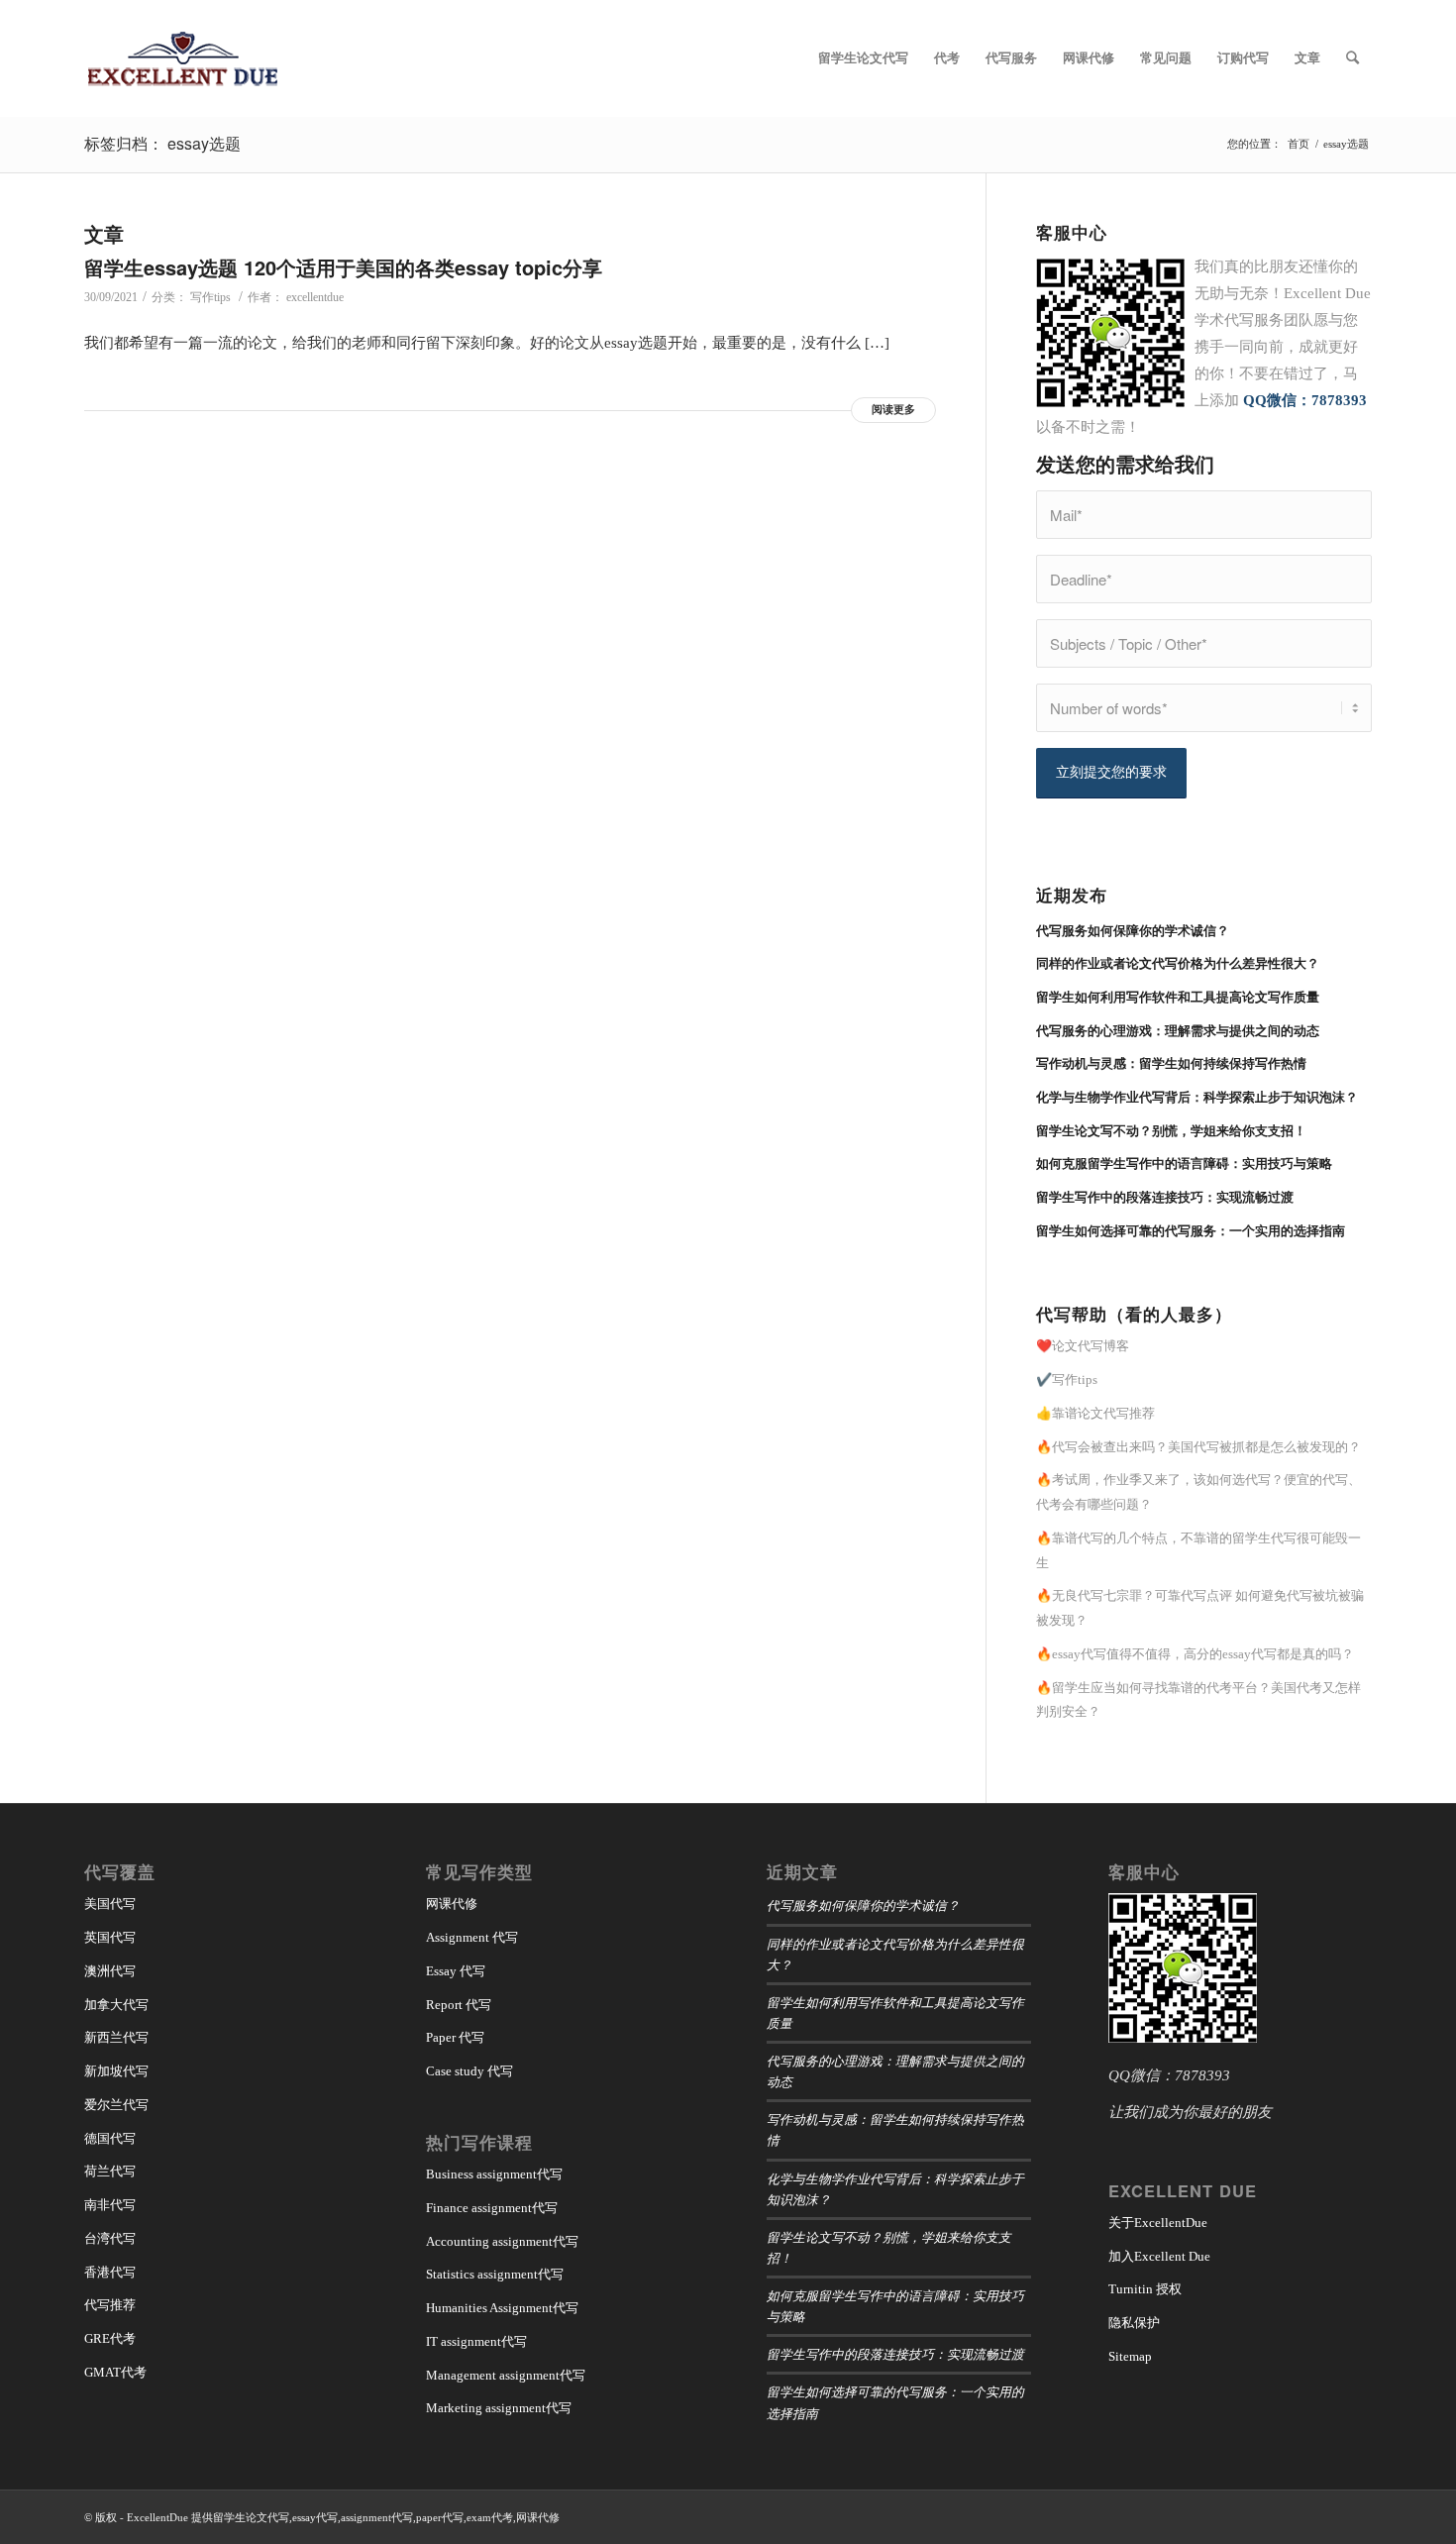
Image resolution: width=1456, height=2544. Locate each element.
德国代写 (110, 2138)
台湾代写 (110, 2238)
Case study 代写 (469, 2071)
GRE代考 (110, 2338)
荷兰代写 (110, 2171)
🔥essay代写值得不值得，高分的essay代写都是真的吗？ (1195, 1654)
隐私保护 (1134, 2323)
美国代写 (110, 1904)
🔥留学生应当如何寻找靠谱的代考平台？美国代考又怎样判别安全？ (1198, 1700)
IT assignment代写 (476, 2341)
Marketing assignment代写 (499, 2408)
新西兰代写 (116, 2037)
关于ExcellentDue (1158, 2223)
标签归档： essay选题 (162, 143)
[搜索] (1352, 58)
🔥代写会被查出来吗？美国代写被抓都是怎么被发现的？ (1198, 1447)
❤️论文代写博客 (1083, 1346)
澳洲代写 (110, 1971)
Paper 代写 (455, 2037)
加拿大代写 (116, 2005)
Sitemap (1130, 2356)
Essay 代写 (456, 1971)
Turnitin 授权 (1145, 2289)
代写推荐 (110, 2305)
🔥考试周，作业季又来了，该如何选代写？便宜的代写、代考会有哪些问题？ (1198, 1492)
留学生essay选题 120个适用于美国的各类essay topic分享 (343, 267)
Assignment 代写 (472, 1937)
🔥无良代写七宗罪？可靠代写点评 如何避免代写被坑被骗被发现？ (1200, 1608)
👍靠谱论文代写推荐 (1095, 1413)
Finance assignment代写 (492, 2208)
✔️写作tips (1067, 1379)
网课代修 (452, 1904)
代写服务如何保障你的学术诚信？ (863, 1905)
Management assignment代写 (506, 2375)
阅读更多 (893, 409)
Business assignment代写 (494, 2174)
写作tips (210, 297)
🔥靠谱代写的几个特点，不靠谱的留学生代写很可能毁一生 (1198, 1550)
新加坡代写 (116, 2071)
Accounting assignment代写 (502, 2241)
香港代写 (110, 2272)
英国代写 (110, 1937)
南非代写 (110, 2205)
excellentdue (315, 297)
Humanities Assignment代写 (502, 2308)
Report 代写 (459, 2005)
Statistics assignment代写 (495, 2274)
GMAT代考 (115, 2372)
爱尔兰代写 (116, 2105)
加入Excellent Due (1159, 2256)
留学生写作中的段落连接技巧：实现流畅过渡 (895, 2353)
